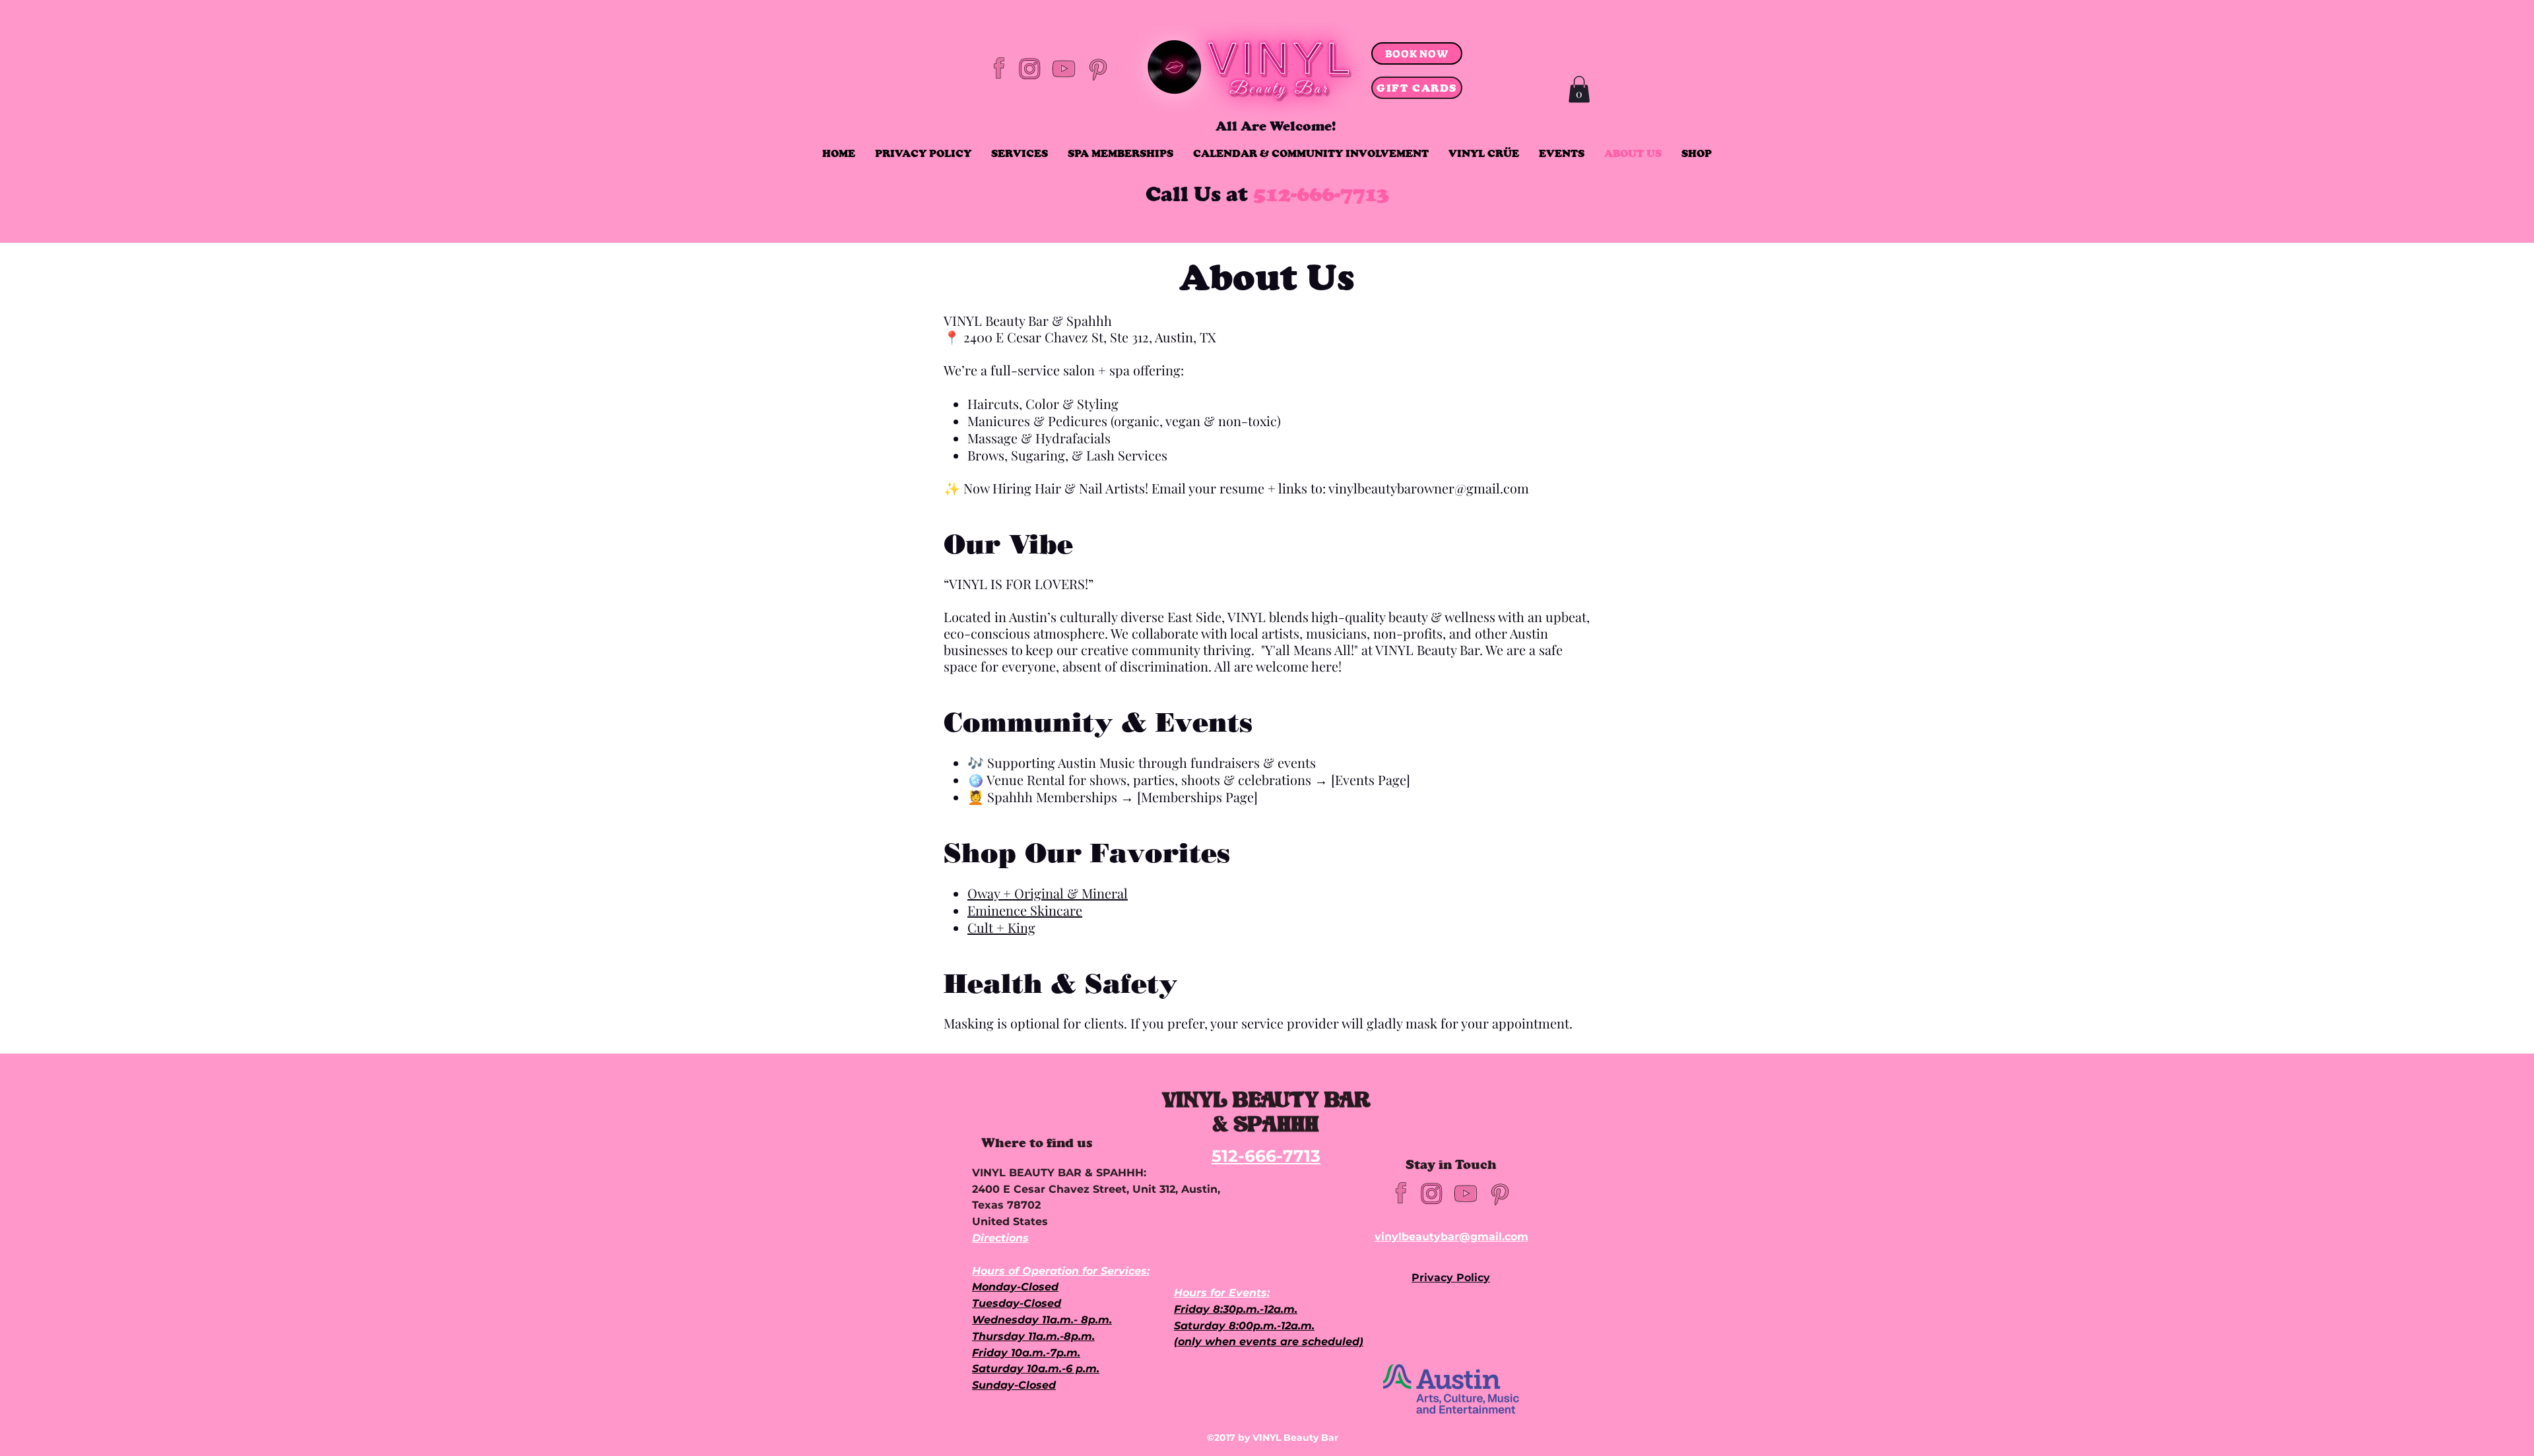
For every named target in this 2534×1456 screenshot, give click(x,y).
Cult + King (1001, 927)
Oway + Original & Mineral (1048, 893)
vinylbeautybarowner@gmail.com (1429, 488)
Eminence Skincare (1025, 910)
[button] (1579, 89)
